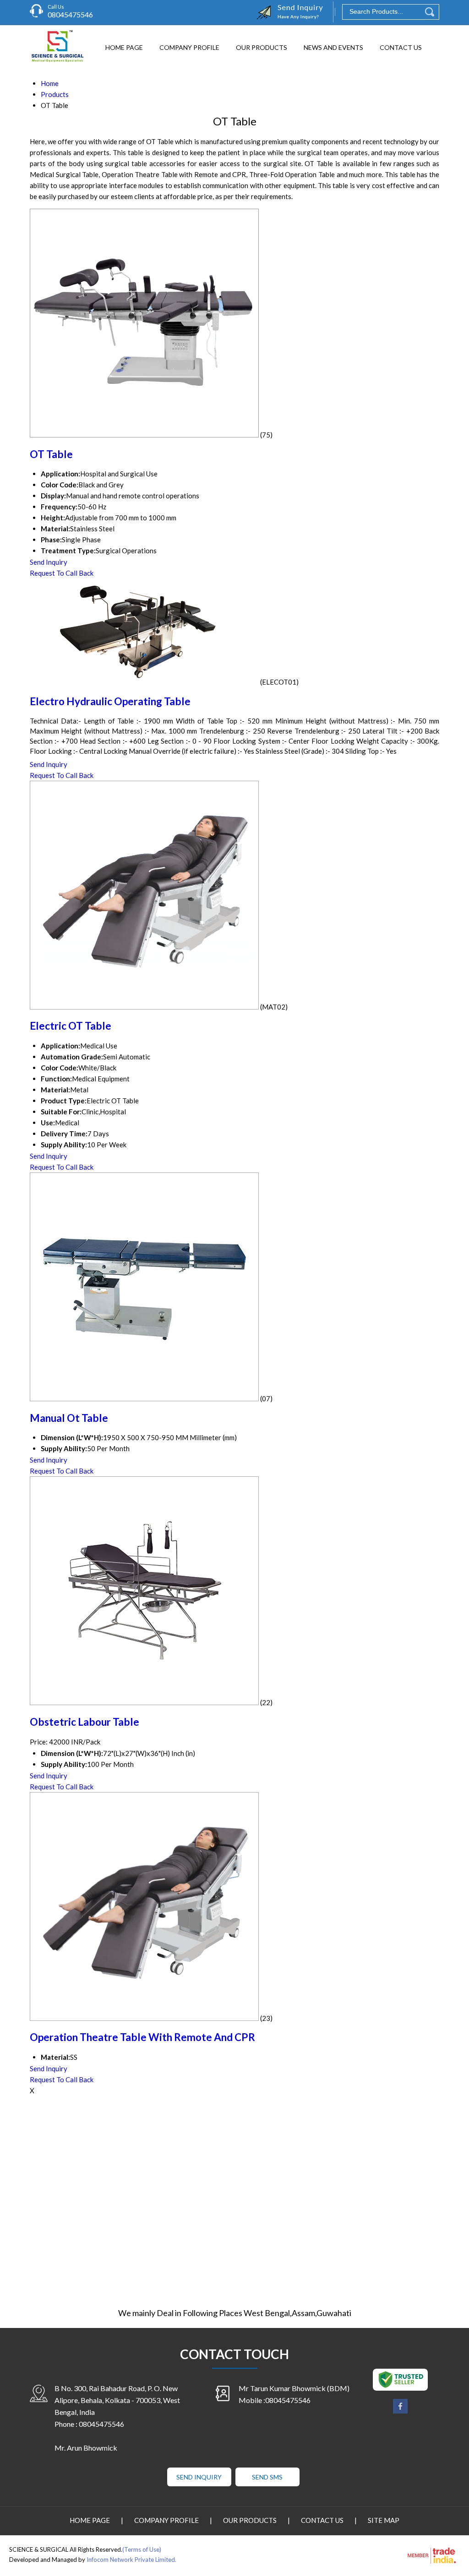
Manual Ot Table (69, 1418)
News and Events (333, 47)
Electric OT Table (71, 1026)
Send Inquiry (49, 562)
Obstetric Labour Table (85, 1722)
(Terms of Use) (142, 2549)
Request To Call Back (62, 573)
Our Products (262, 47)
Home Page (124, 47)
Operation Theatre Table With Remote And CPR (142, 2037)
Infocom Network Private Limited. (131, 2560)
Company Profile (189, 47)
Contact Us (401, 47)
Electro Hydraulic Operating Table (110, 701)
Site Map (384, 2520)
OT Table (51, 454)
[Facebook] (400, 2412)
